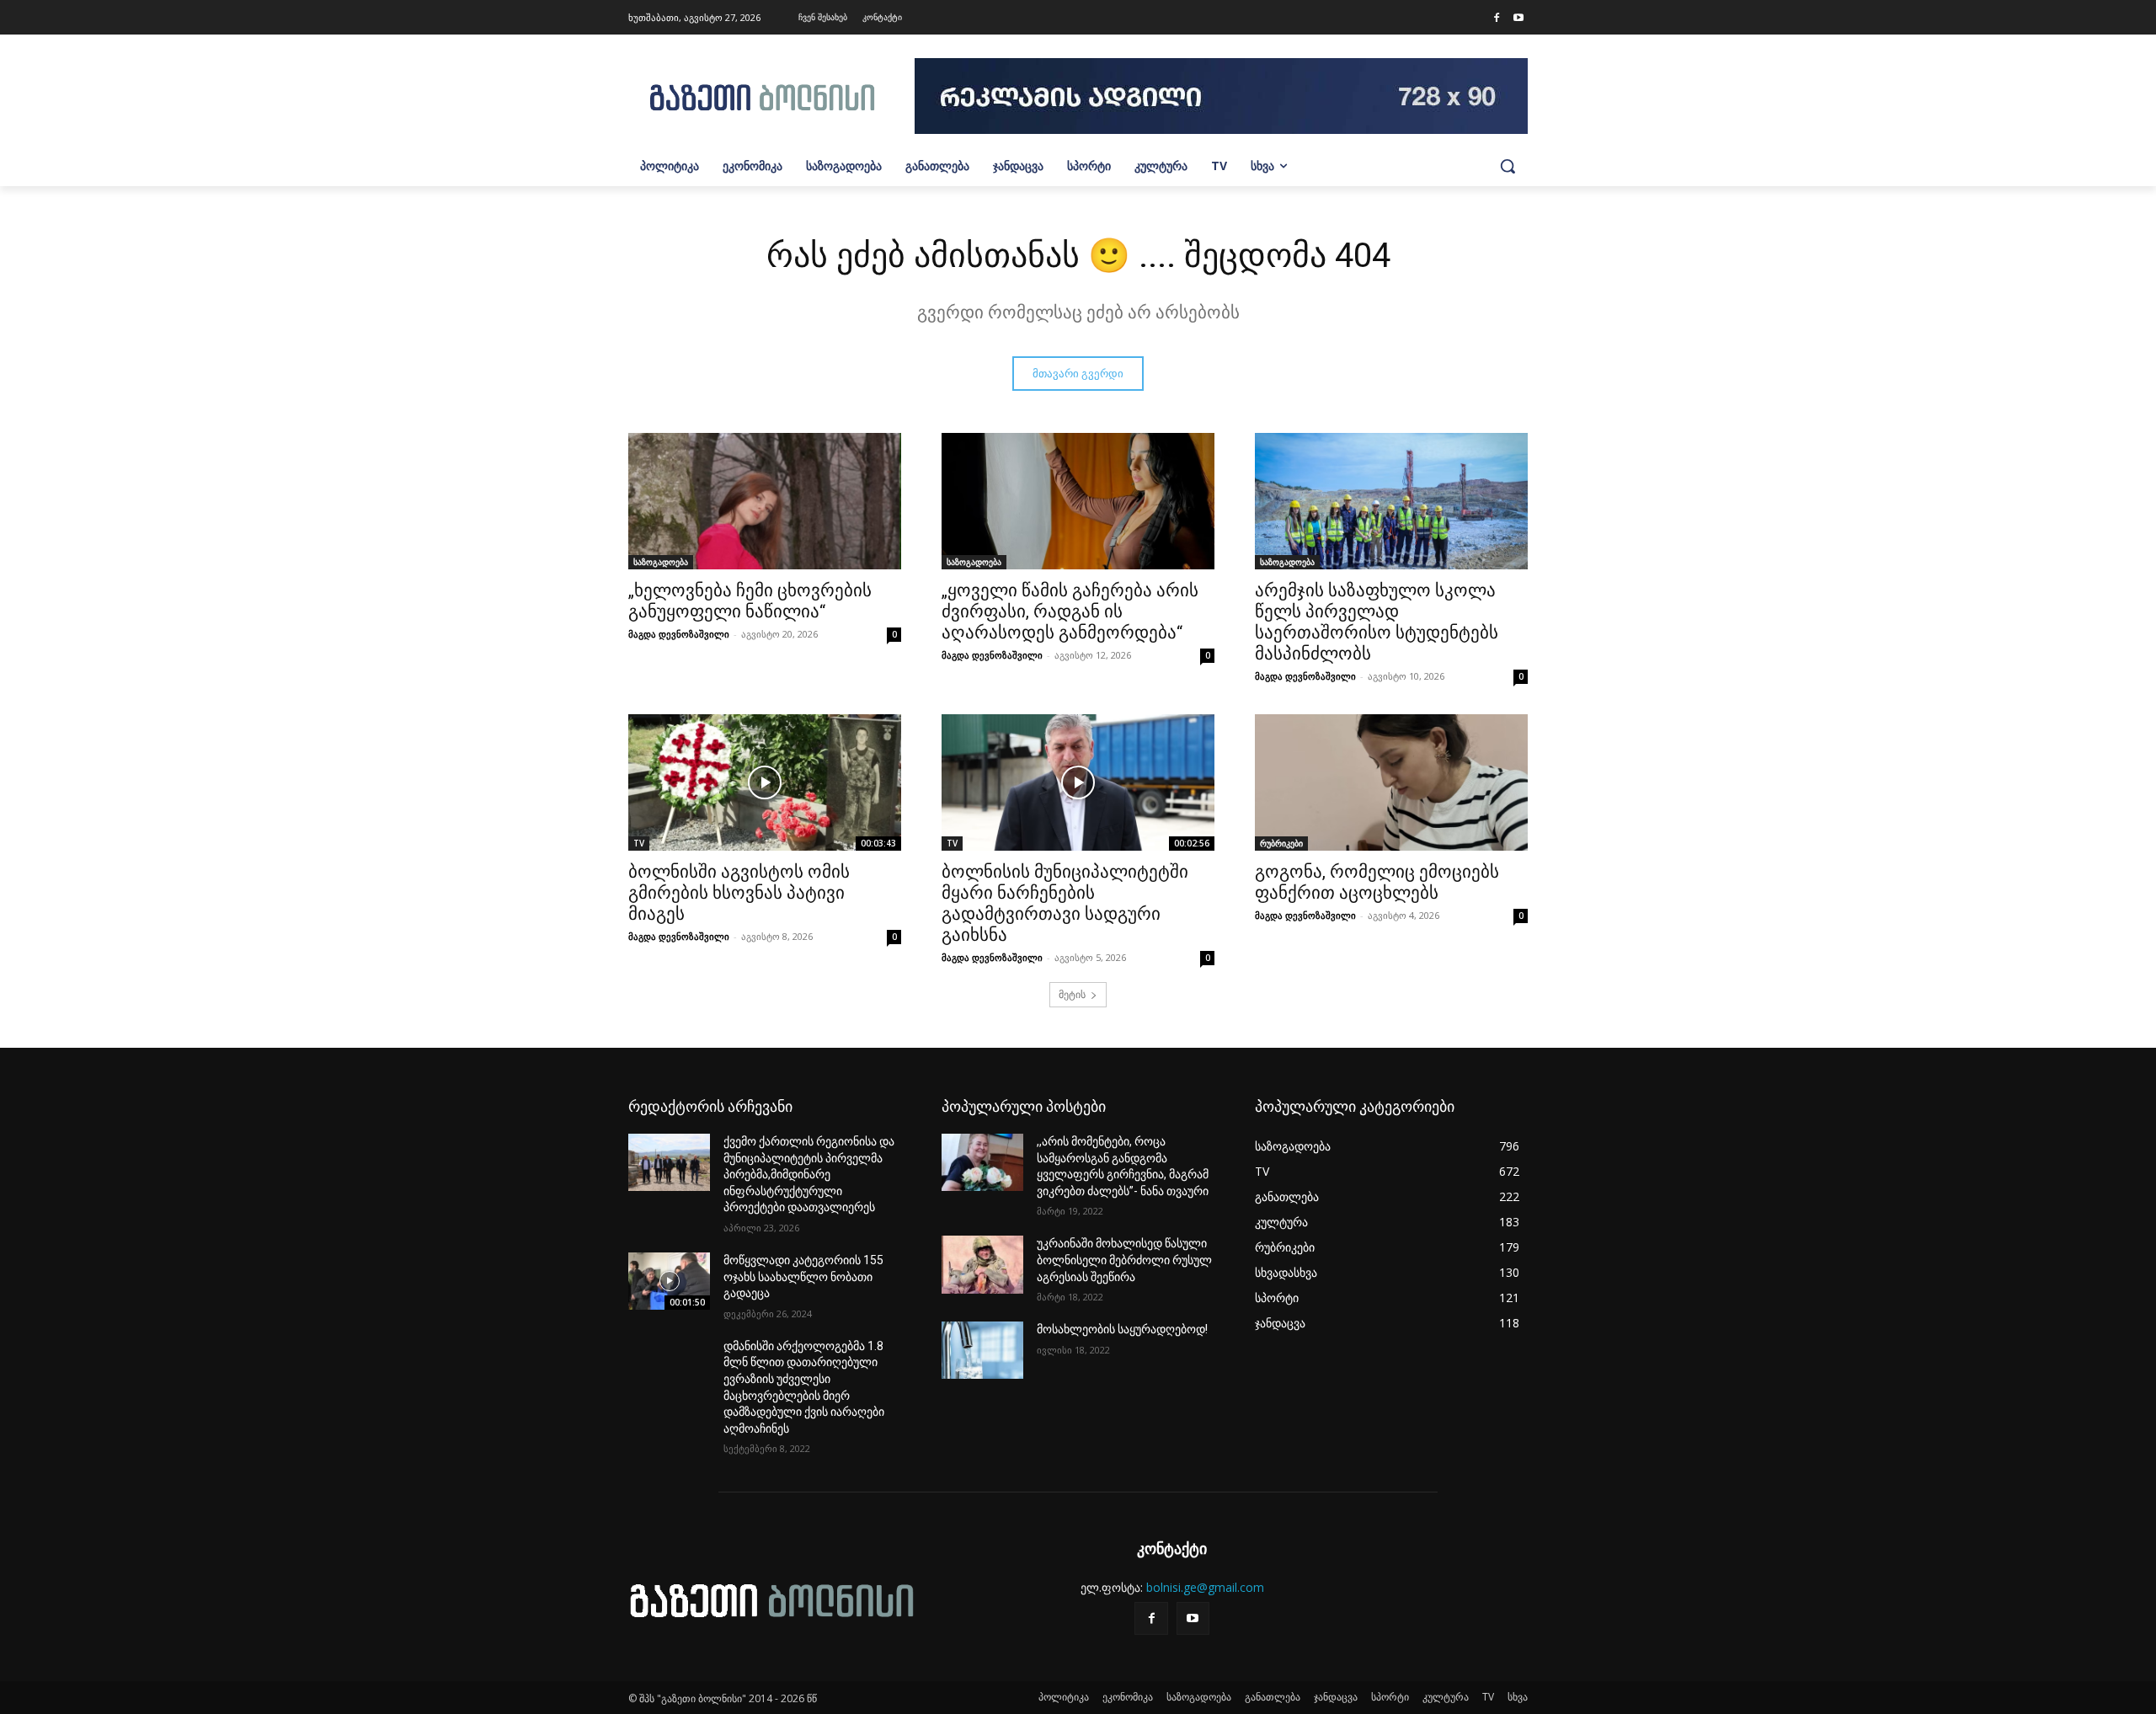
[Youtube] (1518, 19)
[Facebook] (1497, 19)
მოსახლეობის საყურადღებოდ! (1122, 1329)
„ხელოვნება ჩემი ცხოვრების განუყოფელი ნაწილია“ (750, 601)
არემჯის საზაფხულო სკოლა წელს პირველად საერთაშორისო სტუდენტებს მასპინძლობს (1377, 622)
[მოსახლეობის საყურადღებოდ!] (982, 1350)
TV (639, 843)
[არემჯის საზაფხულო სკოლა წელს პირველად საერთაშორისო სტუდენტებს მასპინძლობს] (1391, 501)
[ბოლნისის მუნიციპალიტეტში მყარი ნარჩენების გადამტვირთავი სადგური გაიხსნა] (1078, 782)
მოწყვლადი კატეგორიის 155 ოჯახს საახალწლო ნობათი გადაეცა (803, 1276)
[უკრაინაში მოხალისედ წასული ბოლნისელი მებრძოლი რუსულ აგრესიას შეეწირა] (982, 1264)
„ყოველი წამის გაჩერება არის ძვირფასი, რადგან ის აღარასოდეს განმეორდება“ (1070, 611)
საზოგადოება (661, 562)
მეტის (1072, 994)
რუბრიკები (1281, 843)
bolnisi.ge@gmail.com (1205, 1587)
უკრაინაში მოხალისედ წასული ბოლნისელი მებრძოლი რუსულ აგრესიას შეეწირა (1124, 1260)
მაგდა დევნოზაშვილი (679, 634)
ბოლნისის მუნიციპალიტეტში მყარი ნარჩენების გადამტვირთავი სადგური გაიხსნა (1065, 903)
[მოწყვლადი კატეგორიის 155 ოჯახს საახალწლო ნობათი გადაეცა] (669, 1281)
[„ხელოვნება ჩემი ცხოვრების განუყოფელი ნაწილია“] (765, 501)
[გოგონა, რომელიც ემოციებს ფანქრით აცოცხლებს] (1391, 782)
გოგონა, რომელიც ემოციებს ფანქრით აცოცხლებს (1377, 882)
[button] (1508, 166)
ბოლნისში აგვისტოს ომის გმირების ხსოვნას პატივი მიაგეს (739, 893)
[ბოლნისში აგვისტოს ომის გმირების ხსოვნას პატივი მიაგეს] (765, 782)
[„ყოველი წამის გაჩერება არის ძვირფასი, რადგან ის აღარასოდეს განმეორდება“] (1078, 501)
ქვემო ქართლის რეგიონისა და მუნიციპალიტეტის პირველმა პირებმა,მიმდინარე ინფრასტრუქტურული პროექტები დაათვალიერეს (809, 1174)
